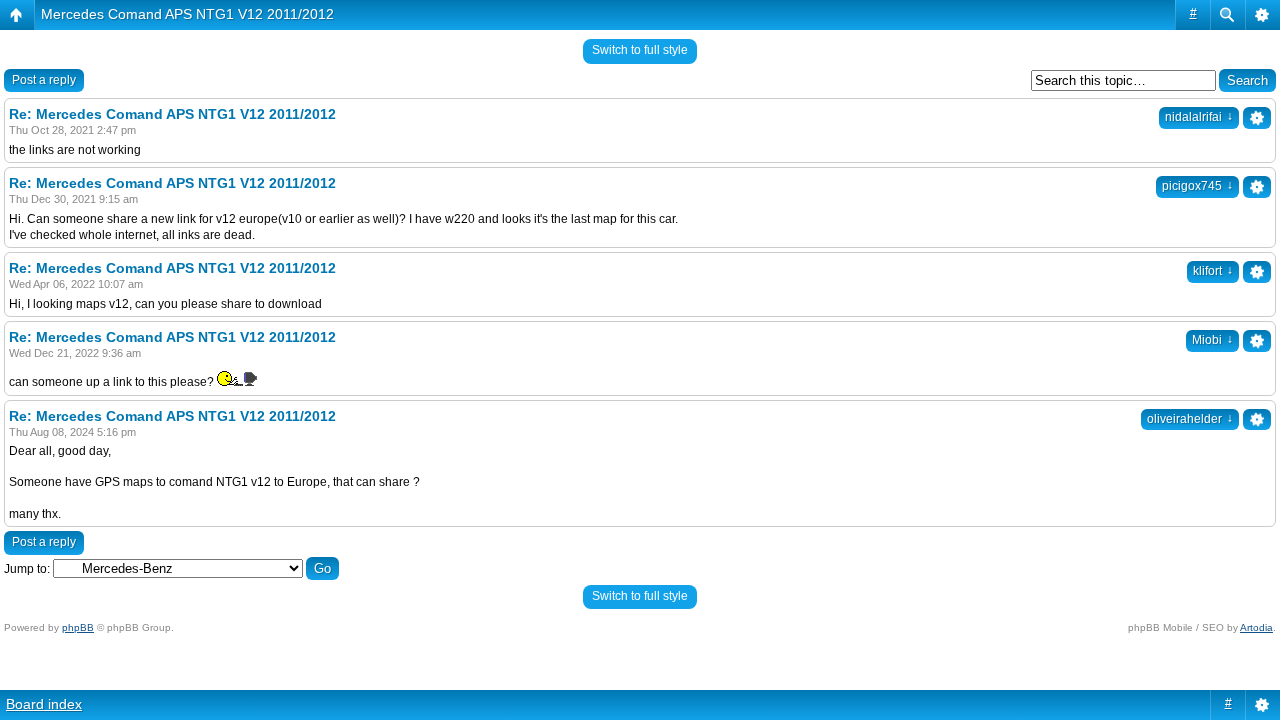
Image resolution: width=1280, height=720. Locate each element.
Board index (44, 704)
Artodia (1256, 627)
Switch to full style (640, 50)
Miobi (1212, 340)
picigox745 (1197, 186)
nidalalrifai (1199, 117)
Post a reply (44, 80)
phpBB (78, 627)
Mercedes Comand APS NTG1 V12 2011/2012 (187, 14)
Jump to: (27, 569)
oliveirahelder (1190, 419)
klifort (1213, 271)
